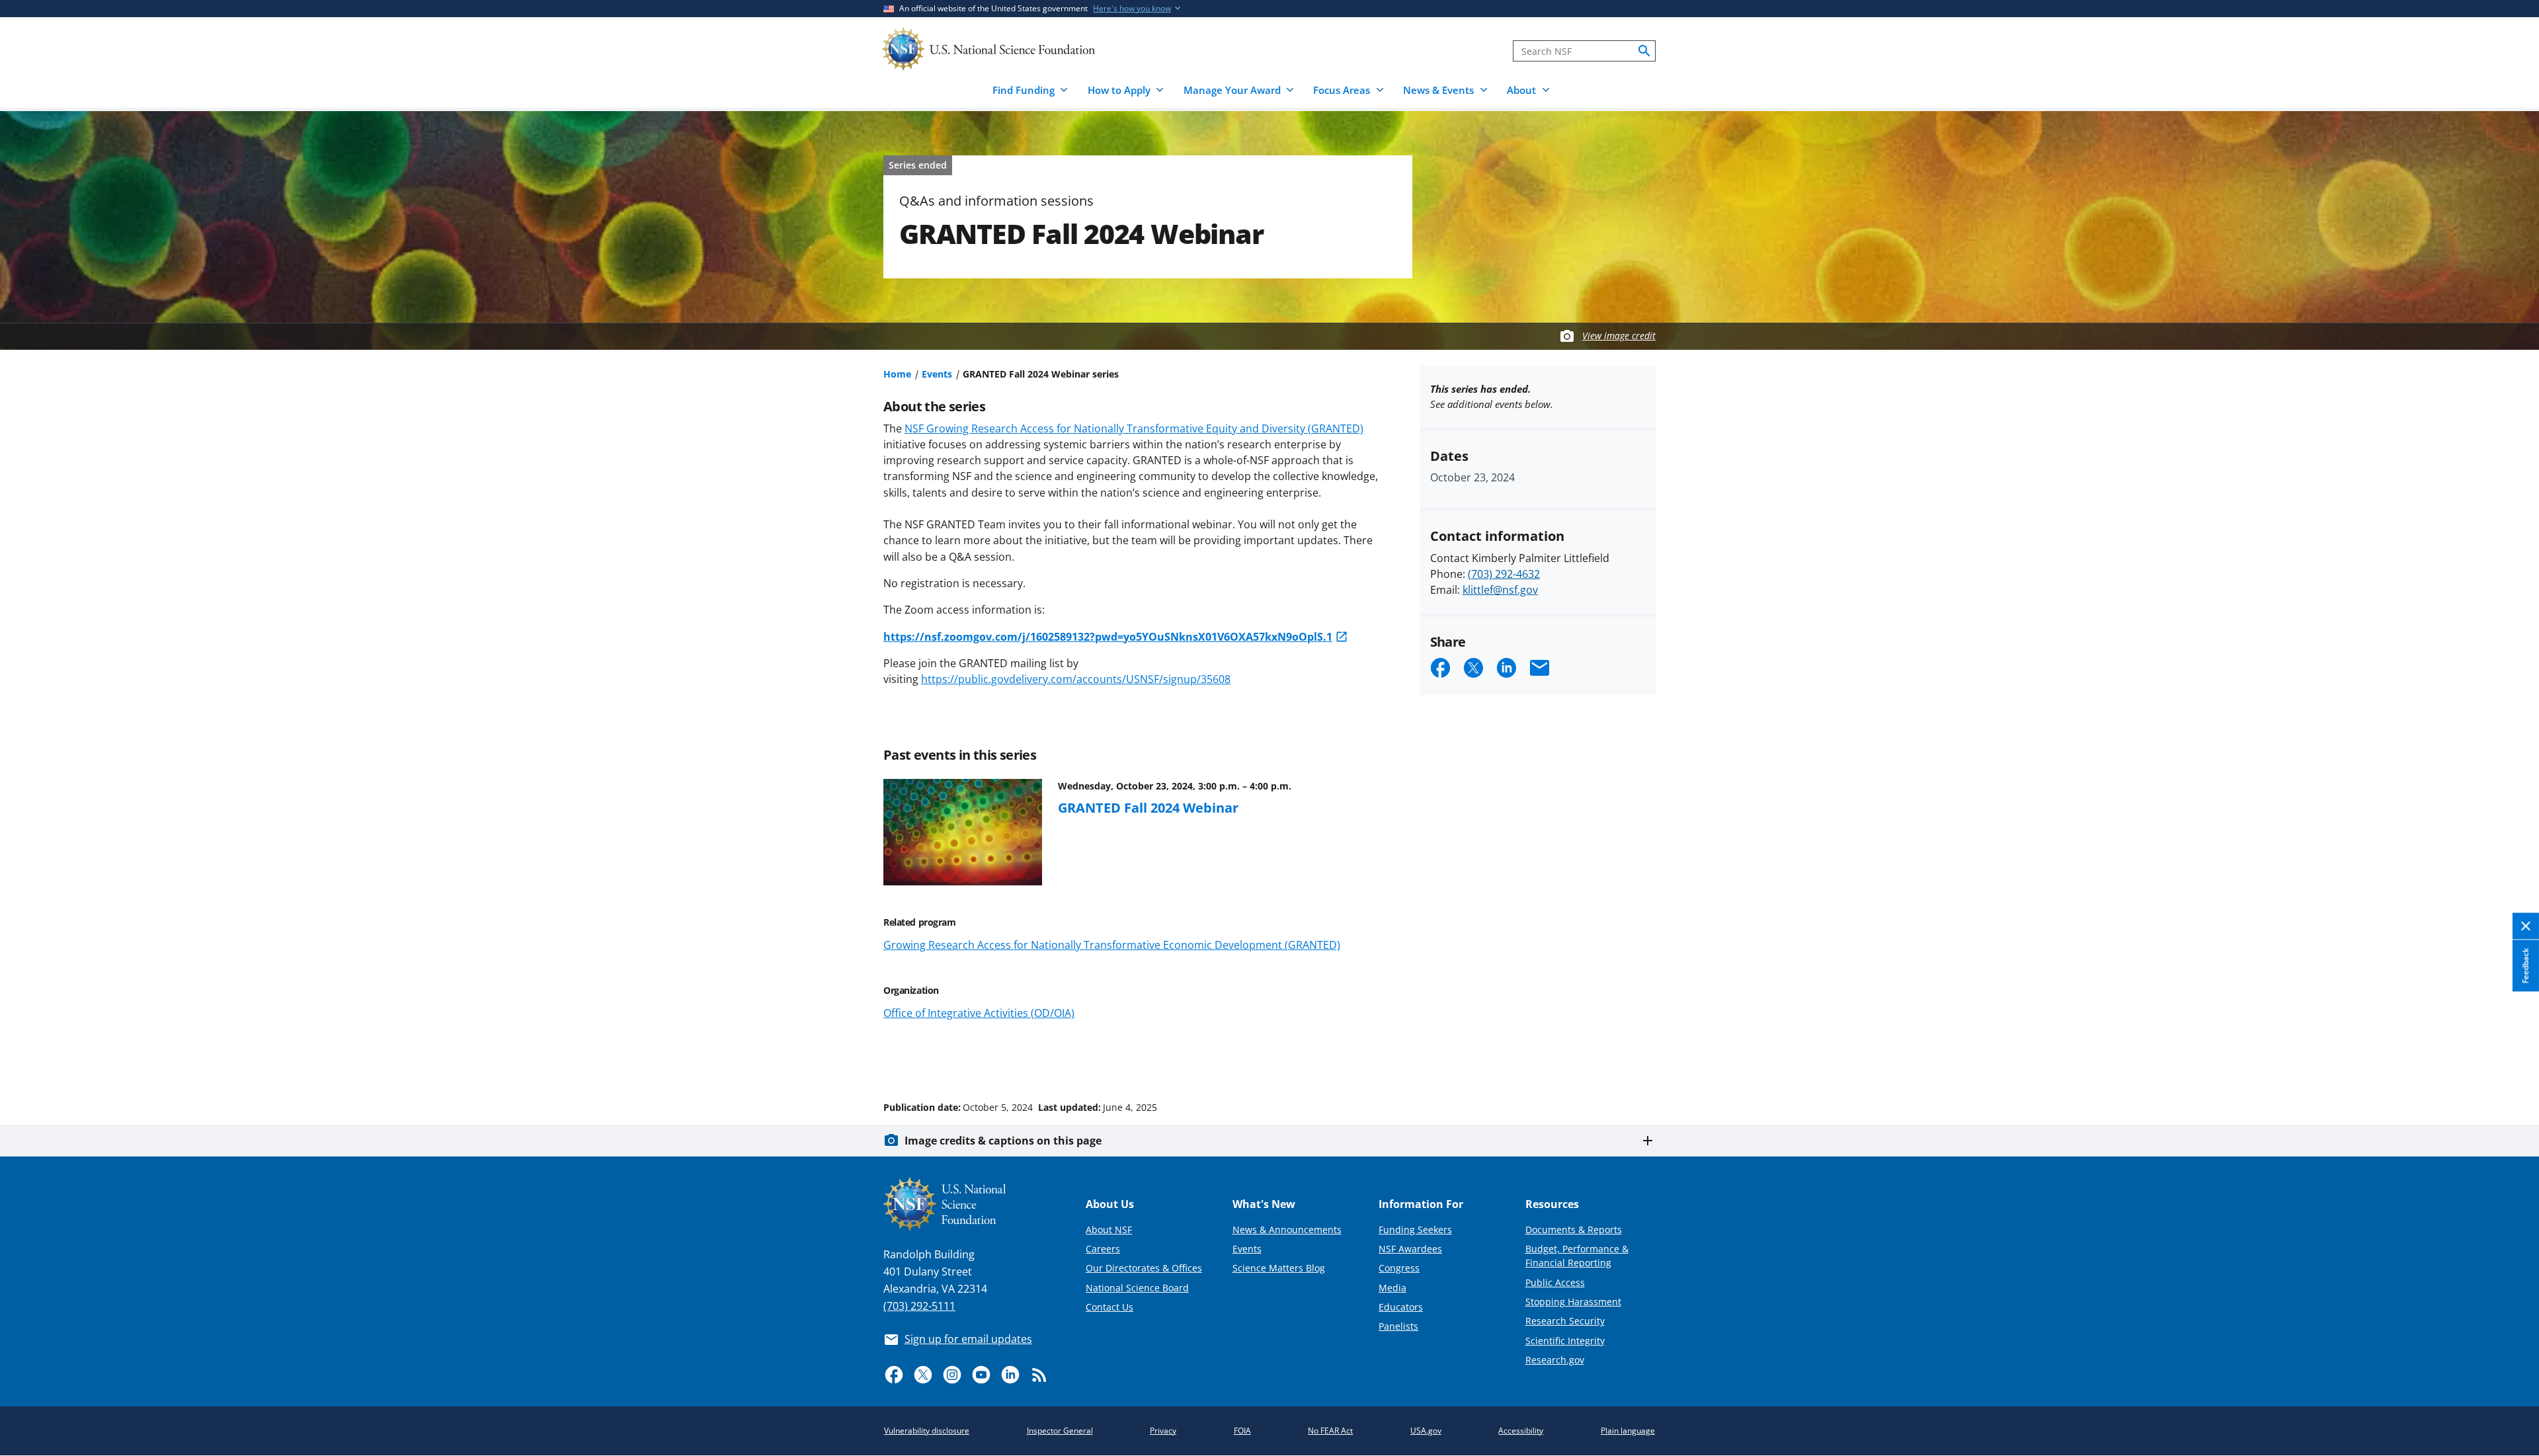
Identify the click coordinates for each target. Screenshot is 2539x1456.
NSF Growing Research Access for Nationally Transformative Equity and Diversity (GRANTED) (1134, 428)
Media (1392, 1288)
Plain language (1628, 1431)
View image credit (1619, 336)
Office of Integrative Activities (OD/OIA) (979, 1013)
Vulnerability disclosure (927, 1431)
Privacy (1163, 1431)
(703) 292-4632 (1504, 574)
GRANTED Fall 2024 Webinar (1148, 807)
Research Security (1565, 1321)
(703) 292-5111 (919, 1306)
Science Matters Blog (1279, 1268)
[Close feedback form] (2526, 927)
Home (897, 374)
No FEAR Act (1330, 1431)
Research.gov (1555, 1360)
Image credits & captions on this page (1003, 1141)
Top (2510, 1057)
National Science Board (1137, 1288)
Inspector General (1060, 1431)
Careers (1103, 1249)
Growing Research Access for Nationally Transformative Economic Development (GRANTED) (1112, 945)
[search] (1644, 51)
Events (937, 374)
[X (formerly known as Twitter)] (923, 1375)
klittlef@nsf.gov (1500, 590)
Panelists (1398, 1326)
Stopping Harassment (1573, 1302)
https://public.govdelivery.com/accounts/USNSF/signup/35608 (1076, 679)
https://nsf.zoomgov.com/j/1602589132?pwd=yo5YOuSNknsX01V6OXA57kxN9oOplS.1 (1108, 637)
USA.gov (1426, 1431)
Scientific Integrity (1565, 1341)
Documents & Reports (1574, 1230)
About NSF (1109, 1230)
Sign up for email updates (968, 1339)
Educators (1401, 1307)
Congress (1399, 1268)
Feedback (2525, 966)
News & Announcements (1287, 1230)
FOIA (1242, 1431)
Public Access (1555, 1282)
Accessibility (1521, 1431)
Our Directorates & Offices (1144, 1268)
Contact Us (1109, 1307)
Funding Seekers (1415, 1230)
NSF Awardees (1410, 1249)
